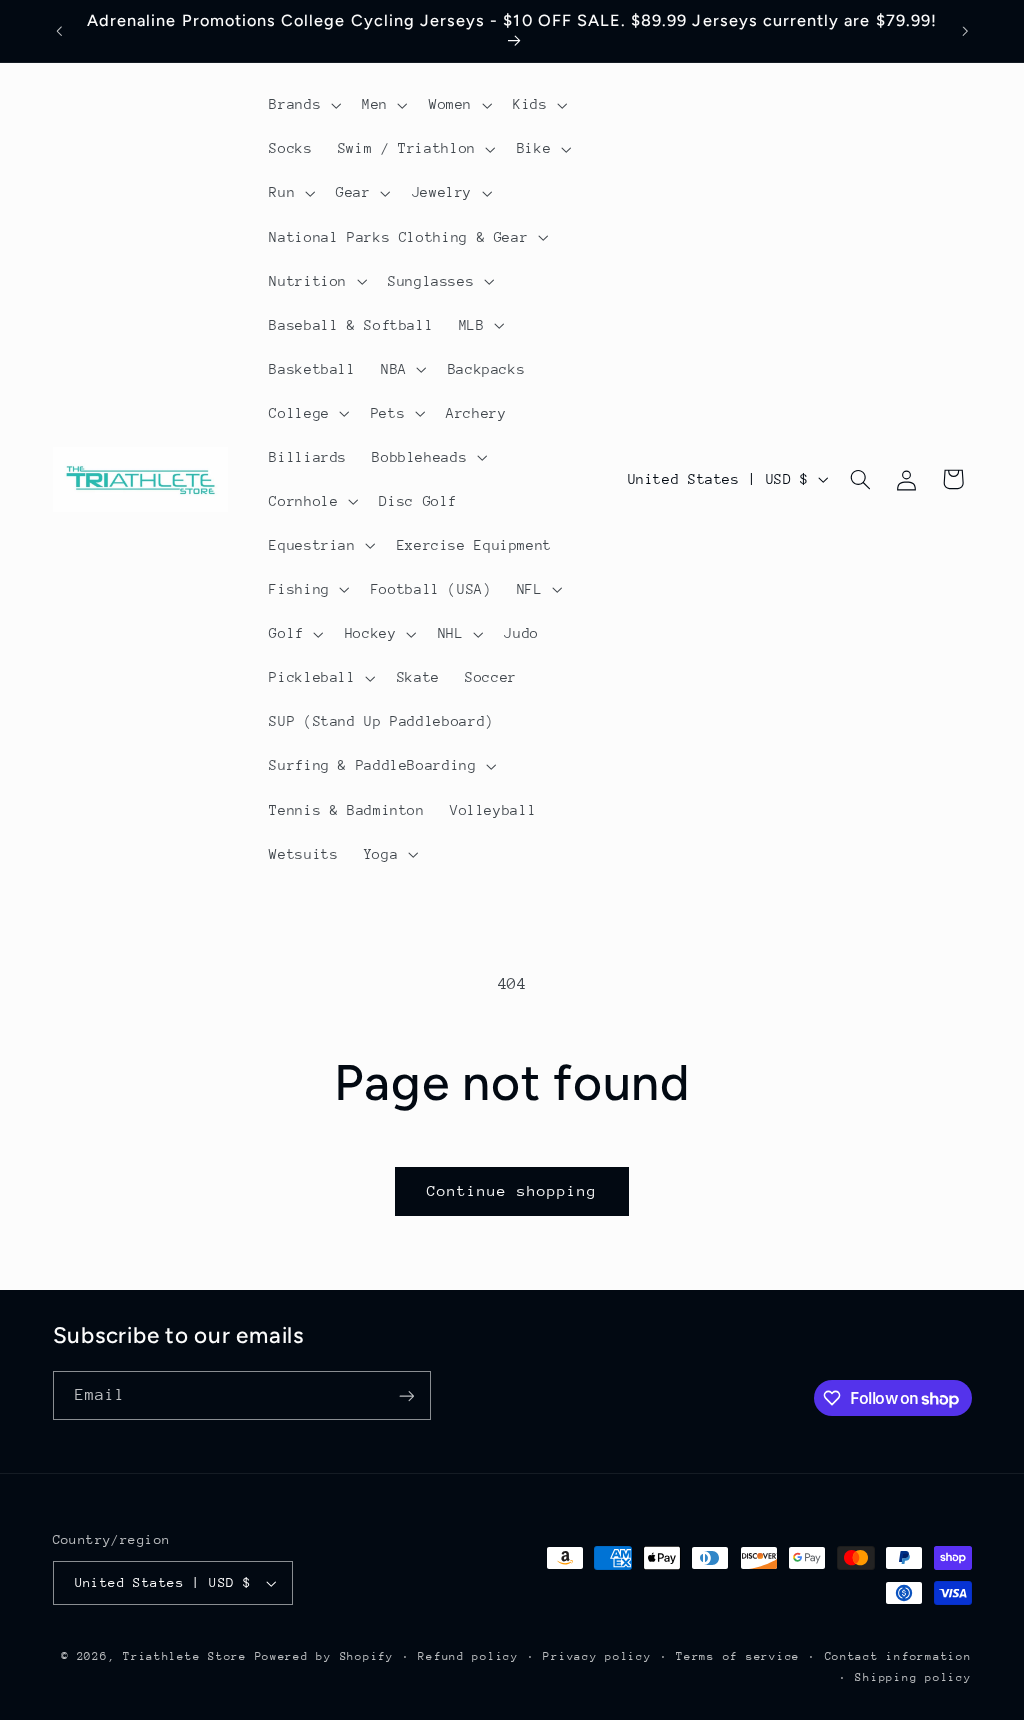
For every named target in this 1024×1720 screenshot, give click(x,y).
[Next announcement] (965, 31)
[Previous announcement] (59, 31)
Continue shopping (512, 1190)
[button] (303, 105)
